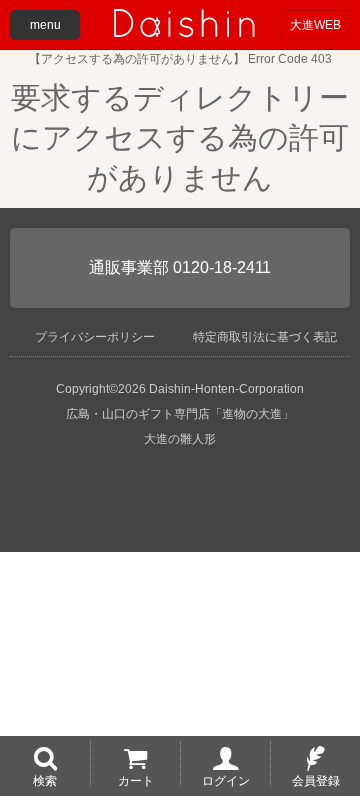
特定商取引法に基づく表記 (265, 337)
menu (45, 25)
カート (136, 780)
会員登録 (316, 780)
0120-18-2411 (222, 267)
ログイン (226, 780)
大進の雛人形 (180, 439)
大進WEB (315, 25)
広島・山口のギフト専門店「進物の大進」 (180, 414)
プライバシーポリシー (95, 337)
